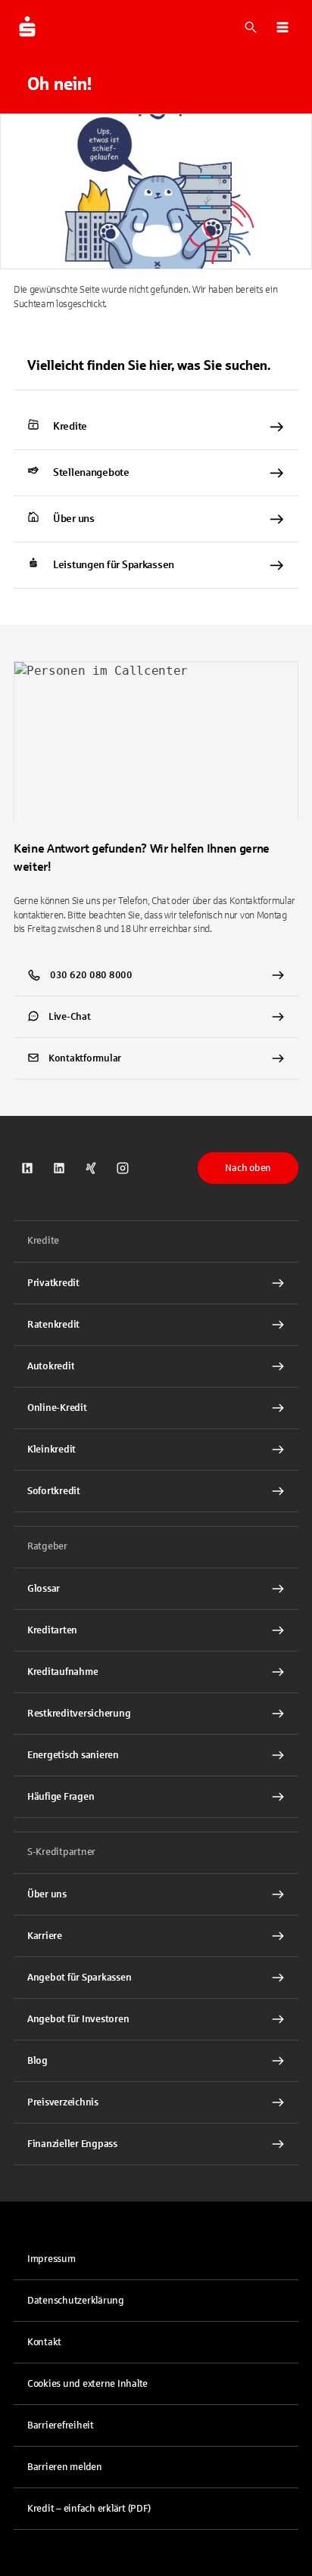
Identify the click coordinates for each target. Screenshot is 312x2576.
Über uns (74, 519)
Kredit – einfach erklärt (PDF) (89, 2509)
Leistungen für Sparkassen (114, 565)
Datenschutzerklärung (76, 2301)
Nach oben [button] (248, 1168)
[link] (156, 427)
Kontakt (44, 2342)
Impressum (51, 2259)
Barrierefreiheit (61, 2425)
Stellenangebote (91, 472)
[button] (282, 27)
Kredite (70, 426)
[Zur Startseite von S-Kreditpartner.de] (27, 27)
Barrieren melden (65, 2467)
